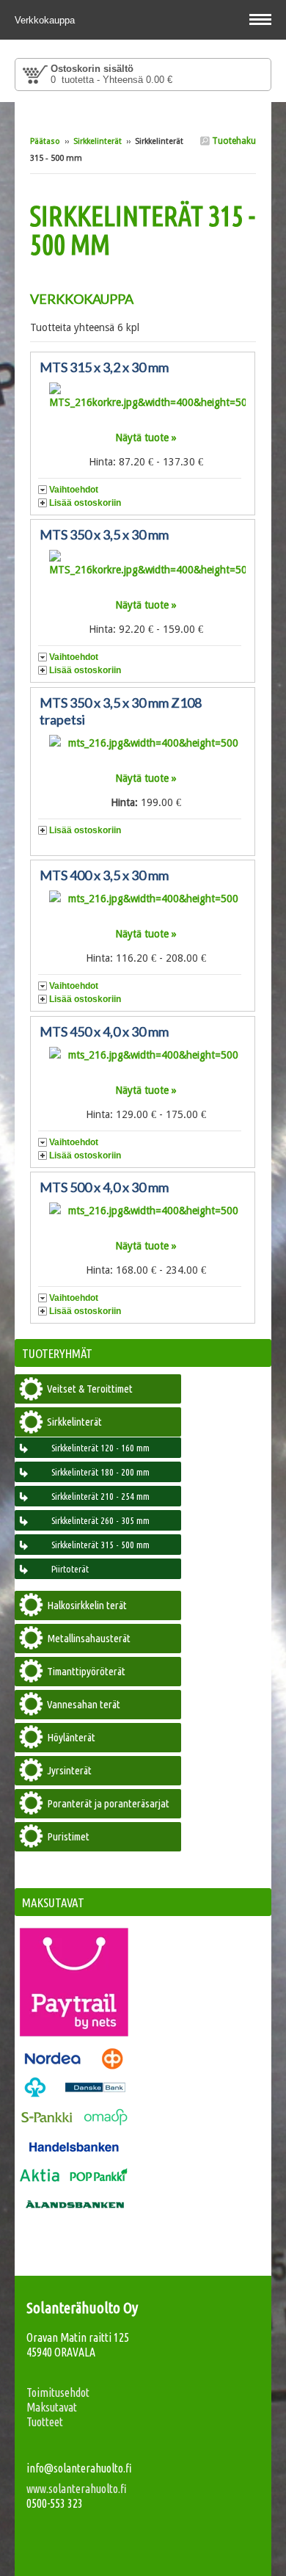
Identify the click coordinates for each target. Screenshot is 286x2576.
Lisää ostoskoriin (85, 503)
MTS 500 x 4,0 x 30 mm (104, 1187)
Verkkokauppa (46, 20)
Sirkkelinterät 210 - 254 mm (100, 1496)
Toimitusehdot (58, 2392)
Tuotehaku (233, 141)
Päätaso (45, 141)
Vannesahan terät (84, 1704)
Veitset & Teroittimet (90, 1389)
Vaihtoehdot (74, 490)
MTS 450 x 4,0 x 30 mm (104, 1031)
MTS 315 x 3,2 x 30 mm (104, 367)
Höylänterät (71, 1737)
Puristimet (68, 1836)
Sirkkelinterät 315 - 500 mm (100, 1545)
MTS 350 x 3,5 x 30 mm (104, 534)
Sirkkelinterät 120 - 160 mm (100, 1448)
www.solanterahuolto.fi (77, 2489)
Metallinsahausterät (89, 1638)
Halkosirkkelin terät (87, 1605)
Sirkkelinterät (98, 141)
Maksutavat (52, 2407)
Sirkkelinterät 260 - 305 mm (100, 1520)
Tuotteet (45, 2422)
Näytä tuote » (146, 438)
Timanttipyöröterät (86, 1671)
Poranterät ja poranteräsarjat (108, 1803)
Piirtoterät (70, 1569)
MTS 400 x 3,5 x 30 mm (104, 875)
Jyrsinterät (69, 1770)
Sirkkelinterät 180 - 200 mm (100, 1472)
